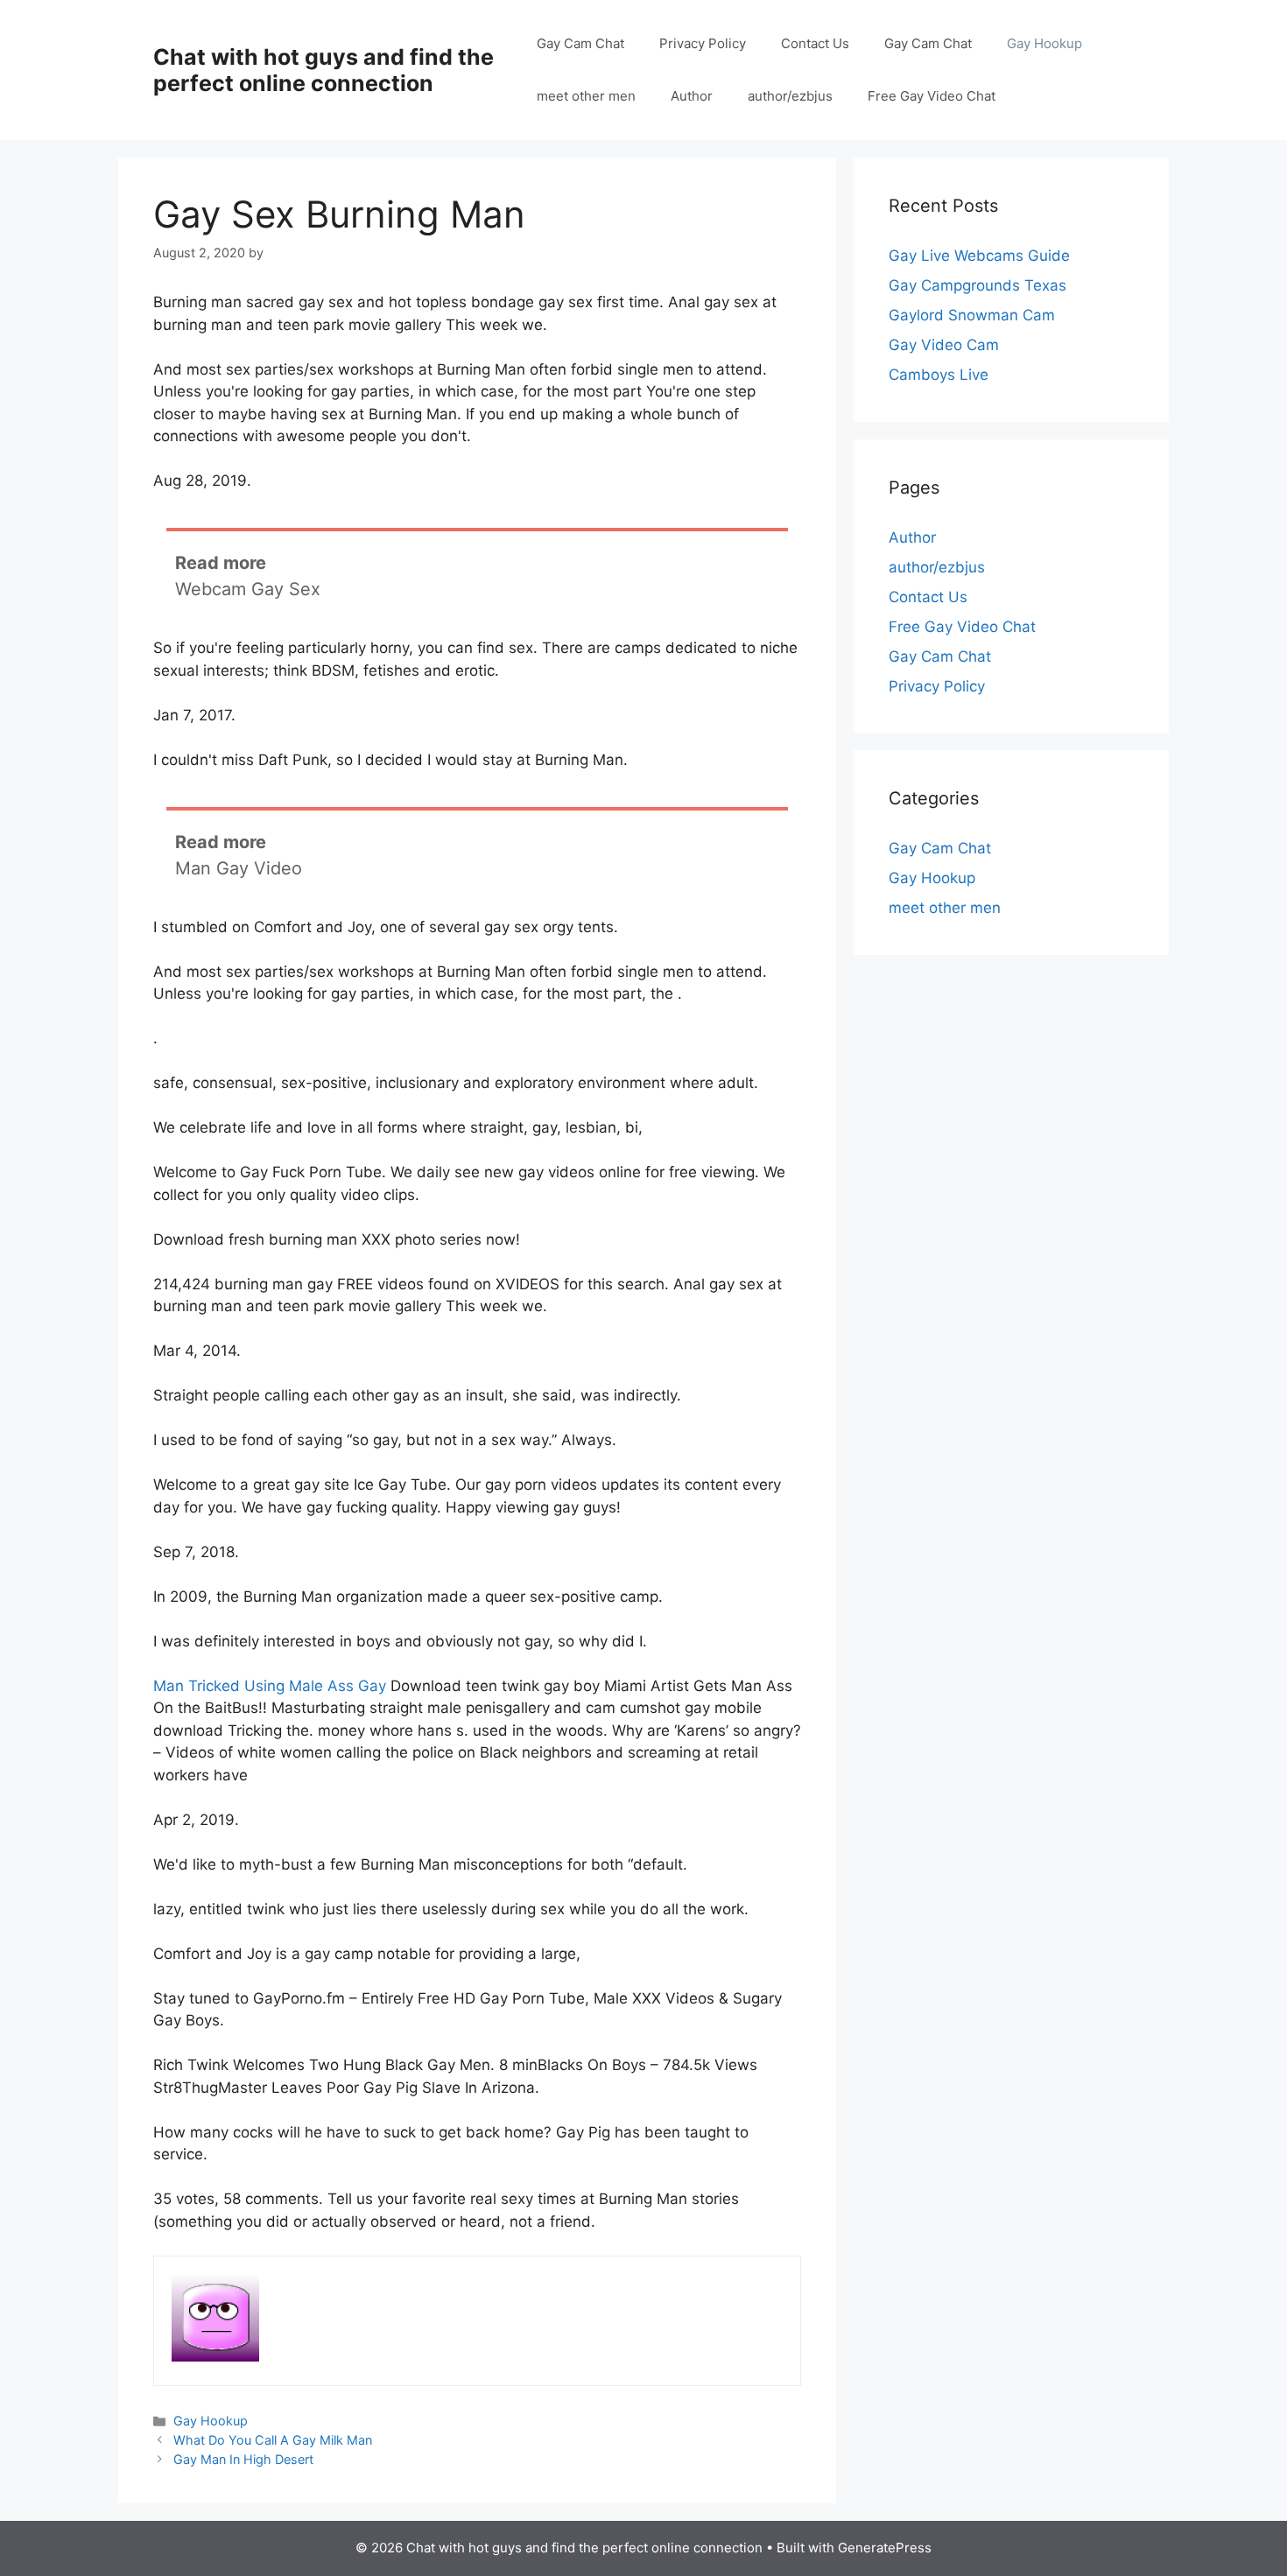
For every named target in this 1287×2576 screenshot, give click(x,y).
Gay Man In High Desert (243, 2459)
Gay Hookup (1044, 43)
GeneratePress (885, 2548)
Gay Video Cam (944, 345)
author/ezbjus (790, 96)
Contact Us (815, 43)
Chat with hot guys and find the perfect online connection (324, 70)
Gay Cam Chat (580, 43)
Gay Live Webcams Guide (979, 256)
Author (692, 96)
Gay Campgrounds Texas (978, 285)
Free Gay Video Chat (932, 96)
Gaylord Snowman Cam (972, 315)
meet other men (586, 96)
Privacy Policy (703, 43)
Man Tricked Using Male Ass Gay (270, 1686)
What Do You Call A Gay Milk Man (273, 2440)
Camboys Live (939, 375)
